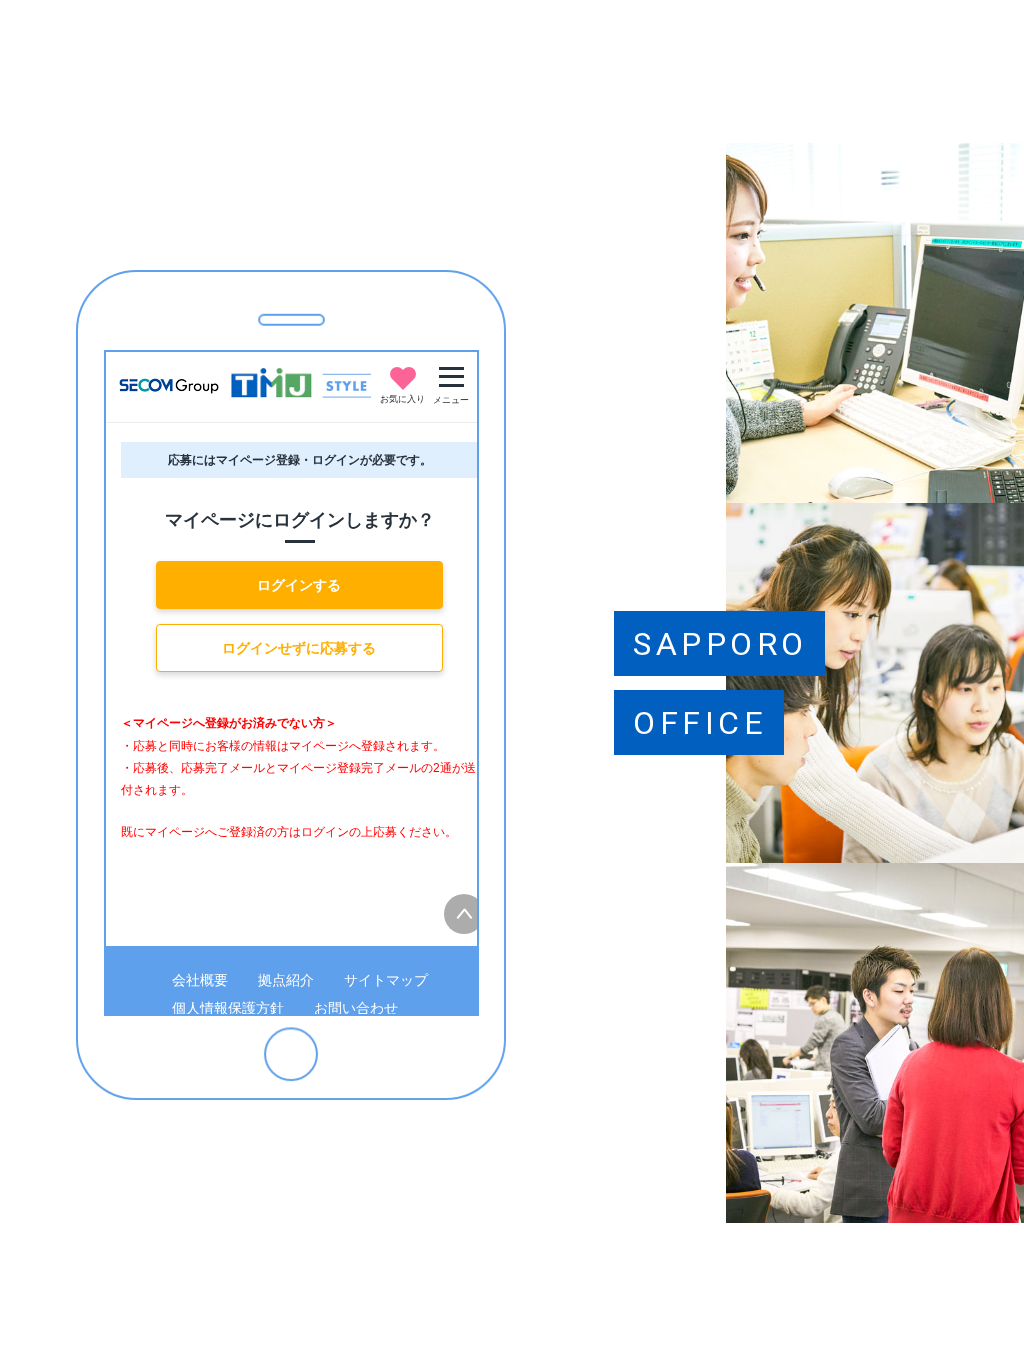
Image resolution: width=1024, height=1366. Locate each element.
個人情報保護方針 (228, 1008)
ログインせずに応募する (299, 648)
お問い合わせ (356, 1008)
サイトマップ (386, 980)
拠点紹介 (286, 980)
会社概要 (200, 980)
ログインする (299, 585)
